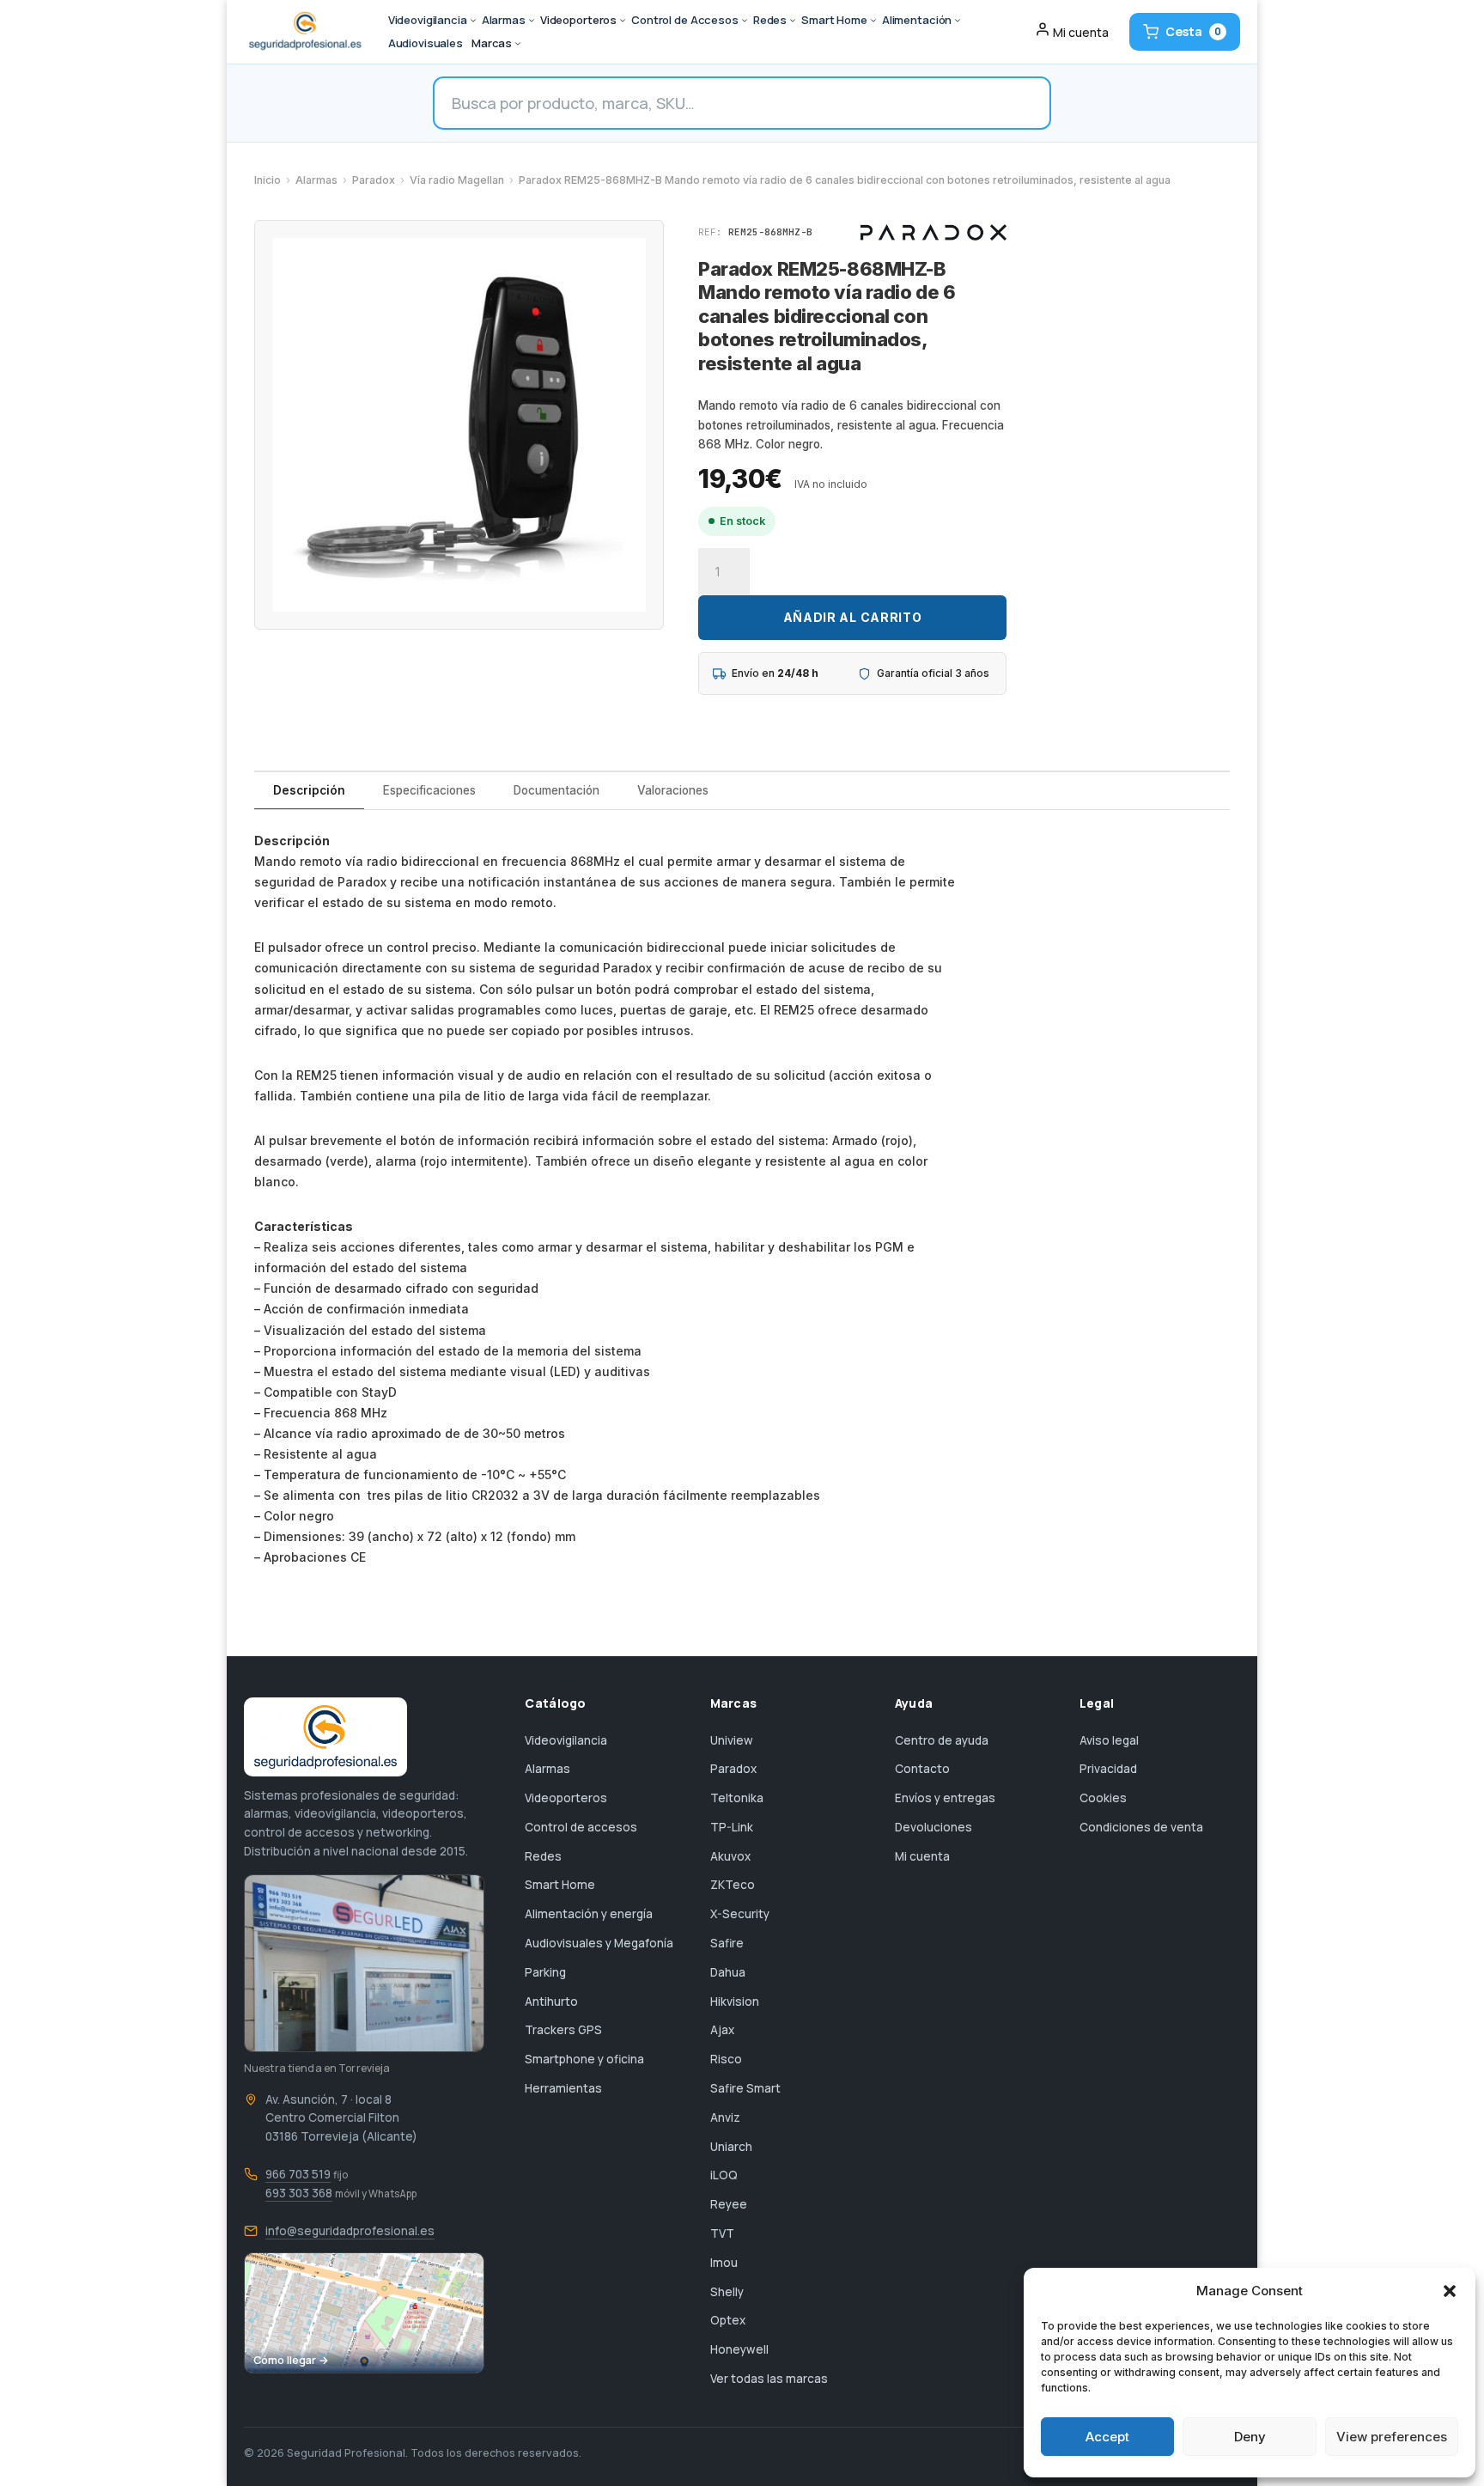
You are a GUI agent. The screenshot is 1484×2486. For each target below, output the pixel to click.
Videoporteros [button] (578, 20)
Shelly (727, 2292)
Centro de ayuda (942, 1740)
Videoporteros (566, 1798)
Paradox (374, 180)
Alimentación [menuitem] (917, 20)
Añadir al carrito (853, 617)
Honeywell (739, 2349)
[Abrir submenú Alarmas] (532, 21)
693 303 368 (299, 2193)
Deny (1250, 2437)
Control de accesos (581, 1827)
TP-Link (732, 1827)
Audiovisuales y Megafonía (599, 1943)
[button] (1450, 2291)
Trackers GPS (563, 2030)
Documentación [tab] (556, 790)
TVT (722, 2233)
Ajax (722, 2030)
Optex (728, 2320)
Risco (726, 2059)
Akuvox (730, 1856)
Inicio (268, 180)
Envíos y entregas (945, 1798)
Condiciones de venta (1141, 1827)
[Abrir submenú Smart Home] (873, 21)
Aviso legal (1109, 1740)
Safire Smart (745, 2088)
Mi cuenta (922, 1856)
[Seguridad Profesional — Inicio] (304, 32)
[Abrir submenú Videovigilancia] (473, 21)
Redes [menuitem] (770, 20)
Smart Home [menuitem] (834, 20)
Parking (545, 1972)
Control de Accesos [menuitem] (685, 20)
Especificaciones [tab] (429, 790)
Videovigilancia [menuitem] (428, 20)
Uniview (732, 1740)
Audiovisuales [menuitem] (426, 43)
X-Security (740, 1914)
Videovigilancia (566, 1740)
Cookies (1103, 1798)
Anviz (725, 2117)
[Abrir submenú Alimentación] (958, 21)
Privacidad (1108, 1769)
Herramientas (563, 2088)
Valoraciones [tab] (673, 790)
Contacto (922, 1769)
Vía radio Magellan (457, 180)
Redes (543, 1856)
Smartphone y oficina (584, 2059)
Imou (724, 2263)
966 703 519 (298, 2174)
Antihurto (551, 2002)
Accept (1107, 2437)
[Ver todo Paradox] (934, 233)
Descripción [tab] (309, 790)
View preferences (1392, 2437)
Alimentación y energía (589, 1914)
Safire (727, 1943)
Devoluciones (934, 1827)
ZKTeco (733, 1885)
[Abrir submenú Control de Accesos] (745, 21)
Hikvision (735, 2002)
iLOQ (724, 2175)
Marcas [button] (492, 43)
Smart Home (560, 1885)
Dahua (728, 1972)
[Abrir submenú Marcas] (518, 44)
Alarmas (316, 180)
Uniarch (731, 2147)
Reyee (729, 2204)
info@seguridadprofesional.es (350, 2231)
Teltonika (737, 1798)
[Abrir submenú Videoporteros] (623, 21)
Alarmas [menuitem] (504, 20)
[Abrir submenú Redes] (793, 21)
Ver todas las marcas (769, 2379)
